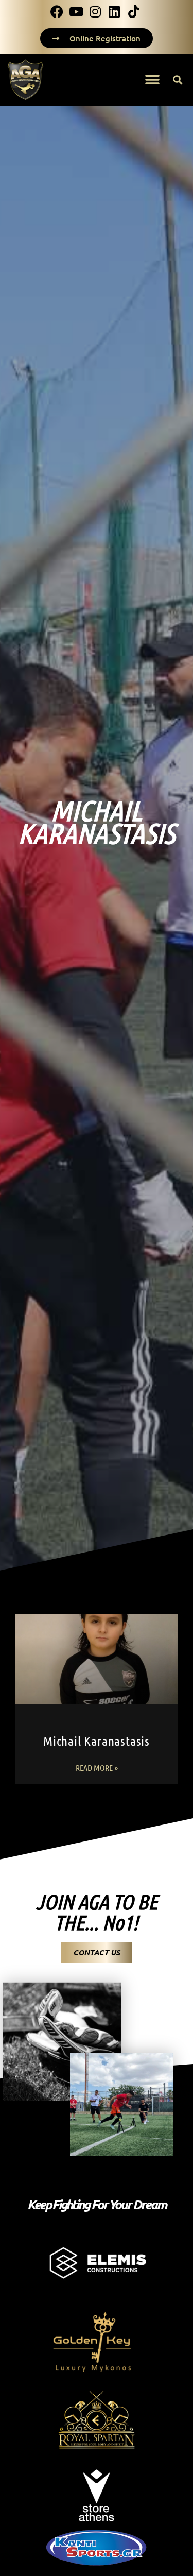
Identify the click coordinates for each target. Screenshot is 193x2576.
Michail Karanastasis (97, 1741)
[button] (153, 80)
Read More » (97, 1768)
